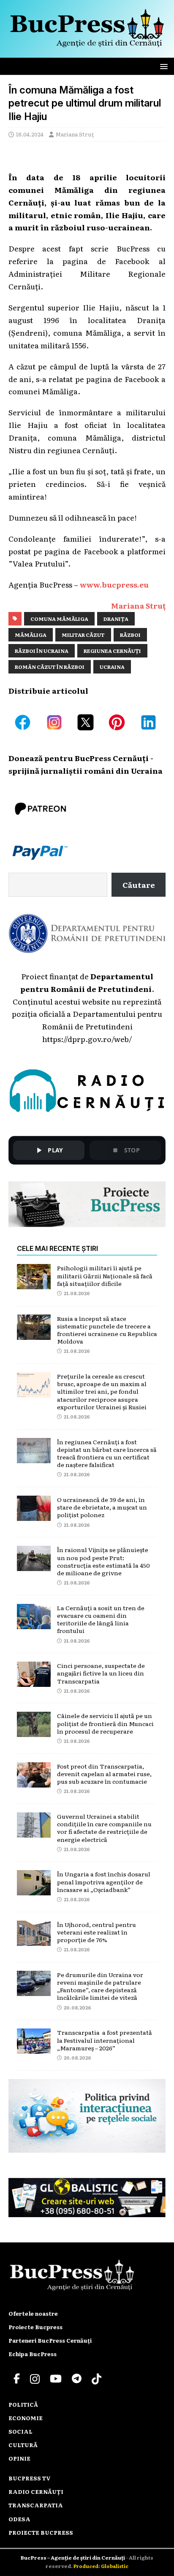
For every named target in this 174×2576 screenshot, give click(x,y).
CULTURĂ (23, 2445)
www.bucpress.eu (114, 584)
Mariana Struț (75, 134)
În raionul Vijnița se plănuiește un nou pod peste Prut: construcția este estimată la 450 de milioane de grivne (103, 1561)
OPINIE (19, 2458)
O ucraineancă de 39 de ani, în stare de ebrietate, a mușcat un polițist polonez (102, 1507)
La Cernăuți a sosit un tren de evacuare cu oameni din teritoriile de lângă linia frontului (101, 1619)
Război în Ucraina (42, 651)
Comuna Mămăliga (59, 619)
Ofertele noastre (33, 2313)
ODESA (19, 2519)
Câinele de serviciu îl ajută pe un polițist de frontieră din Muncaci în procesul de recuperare (105, 1723)
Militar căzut (83, 635)
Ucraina (112, 667)
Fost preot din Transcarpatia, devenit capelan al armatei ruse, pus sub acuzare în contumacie (104, 1774)
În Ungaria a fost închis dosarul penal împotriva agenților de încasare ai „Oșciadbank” (104, 1881)
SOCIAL (20, 2431)
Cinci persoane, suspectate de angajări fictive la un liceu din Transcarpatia (101, 1673)
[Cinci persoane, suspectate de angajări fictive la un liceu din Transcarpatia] (34, 1680)
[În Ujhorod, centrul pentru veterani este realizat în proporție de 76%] (34, 1939)
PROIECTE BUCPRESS (41, 2532)
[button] (162, 66)
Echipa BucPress (33, 2354)
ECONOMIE (26, 2418)
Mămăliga (31, 635)
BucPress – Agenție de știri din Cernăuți (73, 2557)
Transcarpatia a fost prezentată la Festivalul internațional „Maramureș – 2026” (105, 2040)
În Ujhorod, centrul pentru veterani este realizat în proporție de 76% (97, 1932)
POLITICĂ (23, 2404)
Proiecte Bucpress (35, 2327)
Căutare (139, 884)
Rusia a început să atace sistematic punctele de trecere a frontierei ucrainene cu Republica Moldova (107, 1330)
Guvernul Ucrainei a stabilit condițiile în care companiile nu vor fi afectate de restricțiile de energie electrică (104, 1828)
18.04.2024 (30, 134)
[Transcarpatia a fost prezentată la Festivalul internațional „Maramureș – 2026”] (34, 2047)
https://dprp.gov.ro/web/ (87, 1039)
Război (130, 635)
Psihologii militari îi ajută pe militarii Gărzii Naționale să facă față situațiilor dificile (105, 1275)
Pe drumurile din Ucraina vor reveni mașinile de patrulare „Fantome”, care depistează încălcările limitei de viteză (100, 1986)
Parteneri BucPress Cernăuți (50, 2340)
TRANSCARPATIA (36, 2505)
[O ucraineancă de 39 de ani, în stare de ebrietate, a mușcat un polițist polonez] (34, 1514)
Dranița (116, 619)
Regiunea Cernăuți (112, 651)
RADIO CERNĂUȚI (36, 2492)
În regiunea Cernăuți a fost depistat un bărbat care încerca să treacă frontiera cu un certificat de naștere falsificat (107, 1453)
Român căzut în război (50, 667)
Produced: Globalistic (101, 2566)
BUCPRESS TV (30, 2478)
